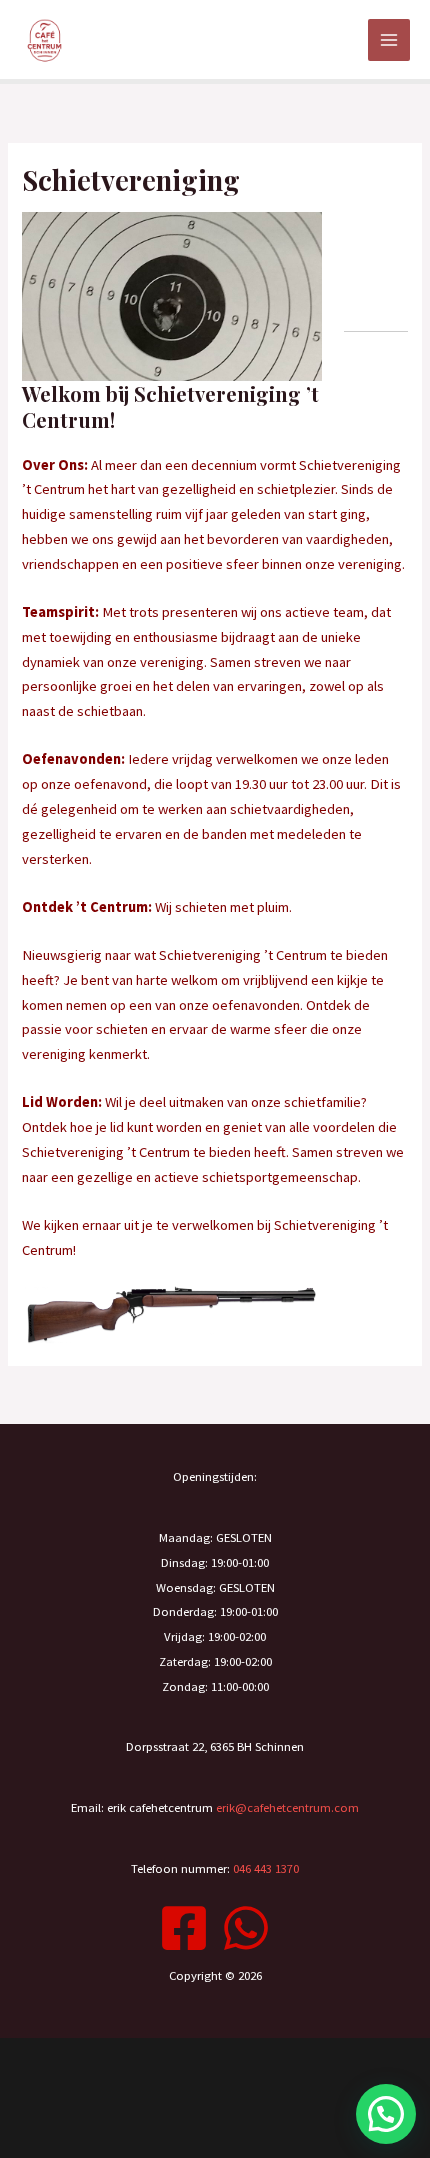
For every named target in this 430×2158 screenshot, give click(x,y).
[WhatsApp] (246, 1928)
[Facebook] (184, 1928)
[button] (386, 2114)
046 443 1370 (266, 1868)
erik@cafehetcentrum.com (287, 1807)
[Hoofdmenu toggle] (389, 40)
